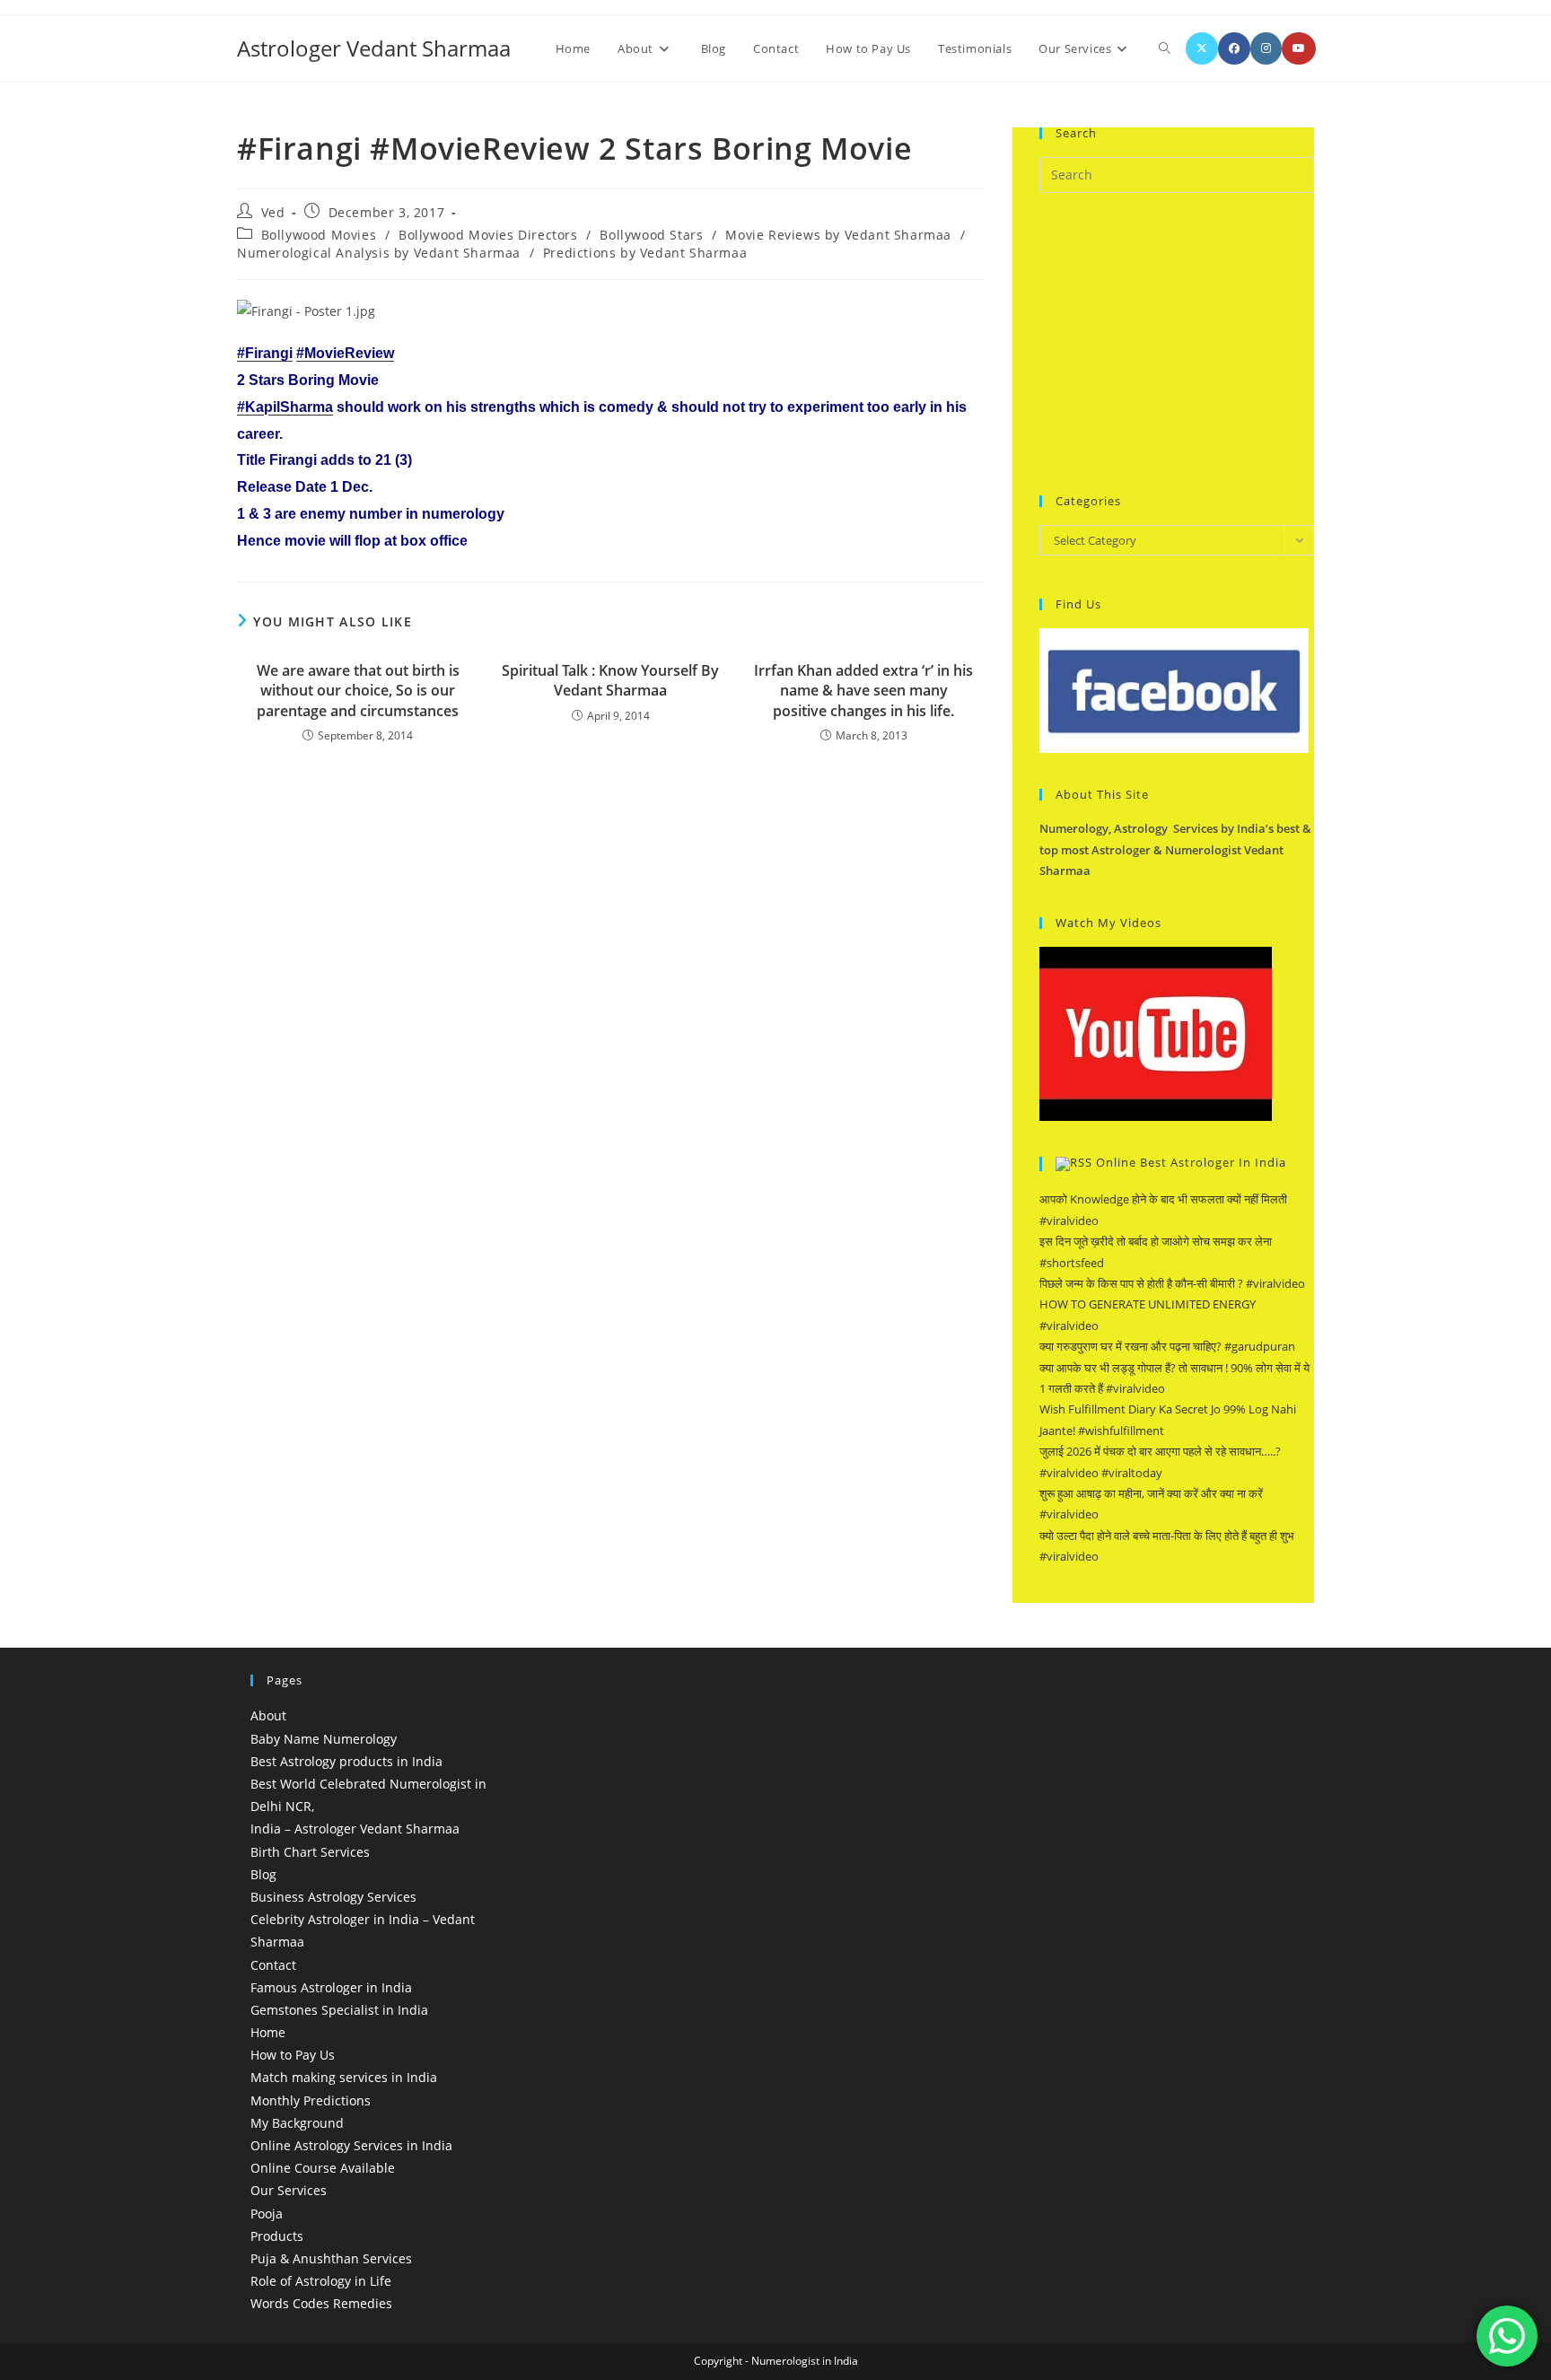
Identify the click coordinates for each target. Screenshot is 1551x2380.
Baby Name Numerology (324, 1739)
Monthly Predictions (311, 2100)
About (268, 1715)
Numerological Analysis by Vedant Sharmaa (379, 253)
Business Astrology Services (333, 1897)
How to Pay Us (293, 2055)
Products (277, 2236)
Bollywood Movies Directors (488, 235)
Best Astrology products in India (346, 1761)
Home (268, 2032)
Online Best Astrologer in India (1191, 1163)
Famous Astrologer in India (331, 1987)
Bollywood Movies (319, 235)
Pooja (267, 2214)
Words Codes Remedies (321, 2303)
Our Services (289, 2190)
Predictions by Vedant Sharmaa (645, 253)
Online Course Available (323, 2168)
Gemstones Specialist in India (339, 2010)
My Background (297, 2123)
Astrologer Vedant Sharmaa (374, 48)
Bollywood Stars (651, 235)
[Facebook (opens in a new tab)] (1234, 48)
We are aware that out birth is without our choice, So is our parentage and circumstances (358, 691)
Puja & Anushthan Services (331, 2258)
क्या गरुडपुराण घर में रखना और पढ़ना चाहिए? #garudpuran (1167, 1346)
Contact (273, 1965)
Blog (263, 1874)
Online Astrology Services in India (351, 2145)
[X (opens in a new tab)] (1202, 48)
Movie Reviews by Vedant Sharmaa (838, 235)
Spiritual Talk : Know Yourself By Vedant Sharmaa (610, 680)
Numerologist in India (805, 2361)
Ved (273, 212)
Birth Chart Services (310, 1852)
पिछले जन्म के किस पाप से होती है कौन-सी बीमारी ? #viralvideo (1172, 1283)
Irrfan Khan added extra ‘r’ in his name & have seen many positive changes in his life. (863, 691)
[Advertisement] (1174, 341)
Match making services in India (344, 2077)
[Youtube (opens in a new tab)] (1299, 48)
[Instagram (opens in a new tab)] (1266, 48)
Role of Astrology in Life (321, 2281)
